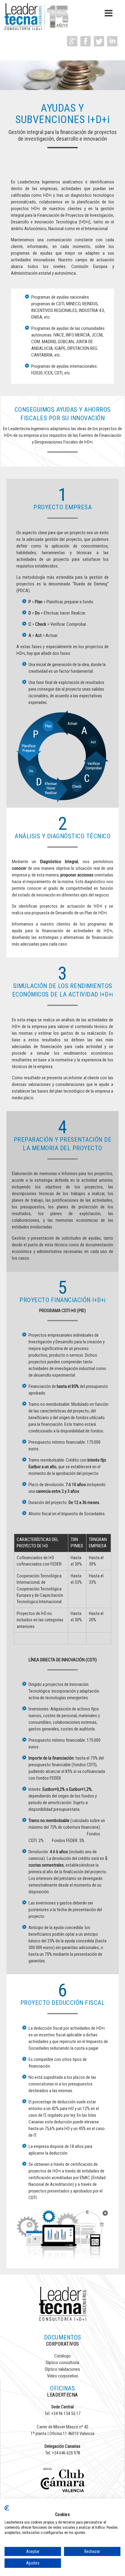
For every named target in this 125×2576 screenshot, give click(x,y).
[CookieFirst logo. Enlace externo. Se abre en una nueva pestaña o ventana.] (7, 2508)
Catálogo (62, 2356)
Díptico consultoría (62, 2363)
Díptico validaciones (62, 2369)
